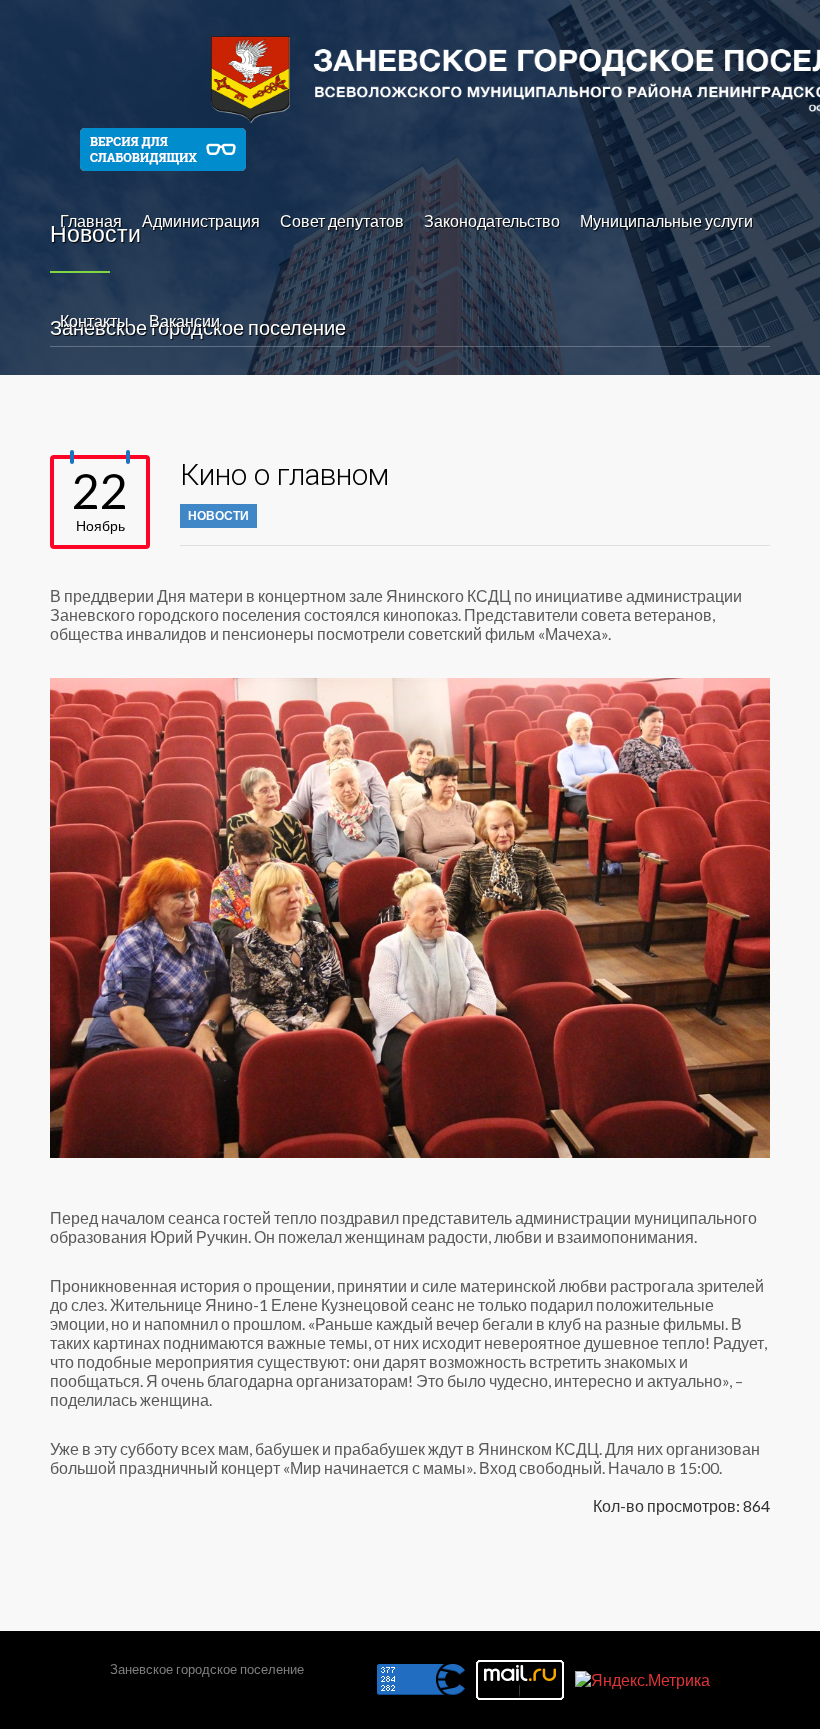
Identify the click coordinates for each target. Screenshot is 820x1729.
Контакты (94, 320)
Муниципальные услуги (666, 220)
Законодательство (492, 220)
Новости (218, 515)
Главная (91, 220)
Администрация (201, 220)
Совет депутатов (342, 220)
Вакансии (184, 320)
